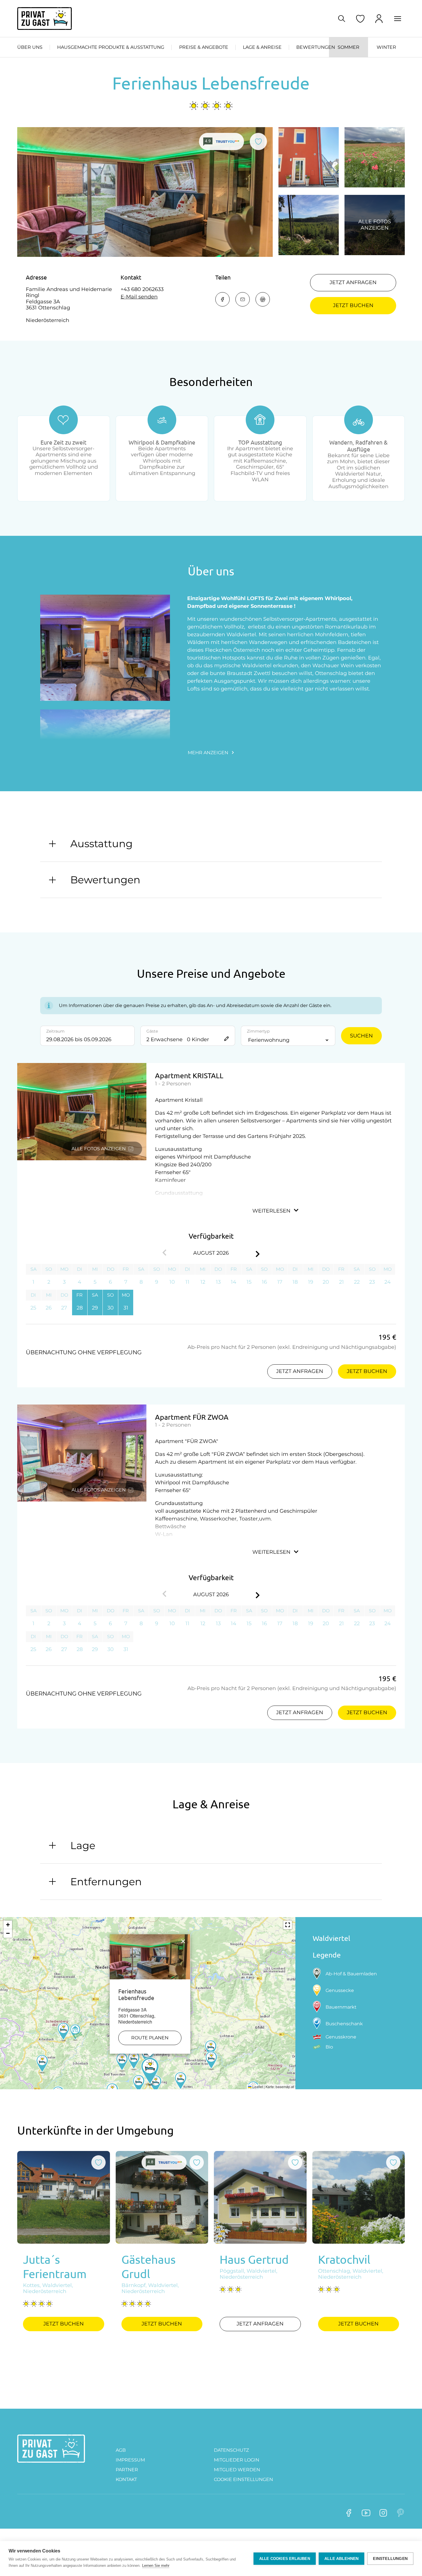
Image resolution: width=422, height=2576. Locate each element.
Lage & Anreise (262, 47)
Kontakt (126, 2479)
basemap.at (285, 2087)
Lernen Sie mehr (156, 2566)
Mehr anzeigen (208, 753)
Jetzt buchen (353, 305)
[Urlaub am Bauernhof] (51, 2449)
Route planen (150, 2038)
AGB (121, 2450)
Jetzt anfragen (353, 282)
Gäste (152, 1031)
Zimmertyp (258, 1031)
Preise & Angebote (204, 47)
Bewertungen (316, 47)
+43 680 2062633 (142, 289)
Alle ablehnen (342, 2559)
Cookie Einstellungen (243, 2479)
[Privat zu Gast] (44, 19)
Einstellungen (390, 2559)
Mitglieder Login (237, 2460)
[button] (150, 2072)
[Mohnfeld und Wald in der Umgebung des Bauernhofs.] (375, 157)
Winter (386, 47)
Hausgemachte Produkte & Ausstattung (111, 47)
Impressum (130, 2460)
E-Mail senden (139, 297)
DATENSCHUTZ (231, 2450)
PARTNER (127, 2470)
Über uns (30, 47)
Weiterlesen (271, 1211)
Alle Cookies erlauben (285, 2559)
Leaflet (257, 2087)
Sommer (349, 47)
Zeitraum (55, 1031)
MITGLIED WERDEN (237, 2470)
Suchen (361, 1036)
